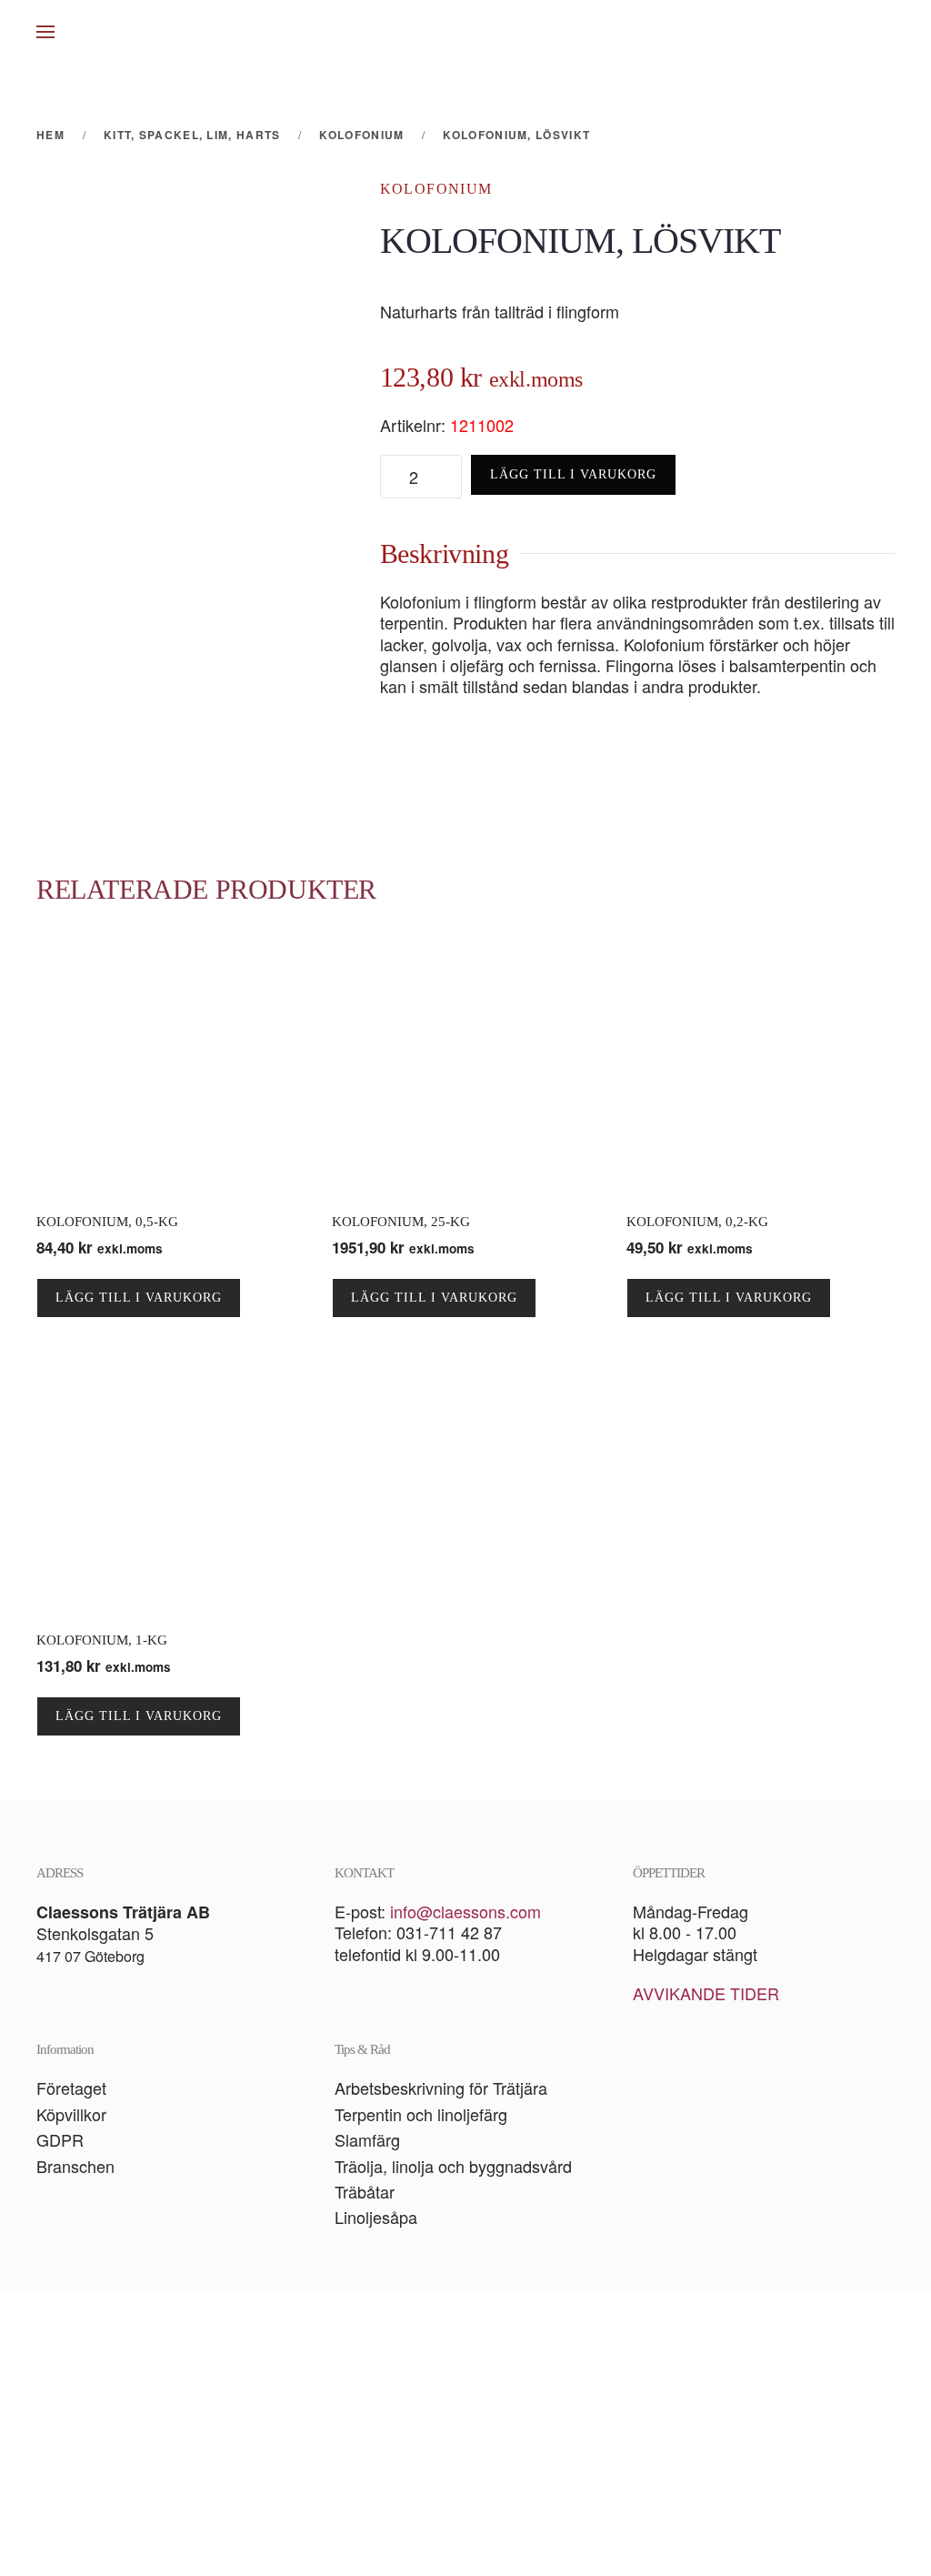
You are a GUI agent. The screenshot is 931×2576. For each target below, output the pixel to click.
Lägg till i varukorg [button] (139, 1298)
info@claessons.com (465, 1911)
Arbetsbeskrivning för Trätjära (441, 2088)
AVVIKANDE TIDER (706, 1993)
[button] (45, 32)
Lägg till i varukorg (573, 474)
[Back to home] (465, 32)
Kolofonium (436, 189)
